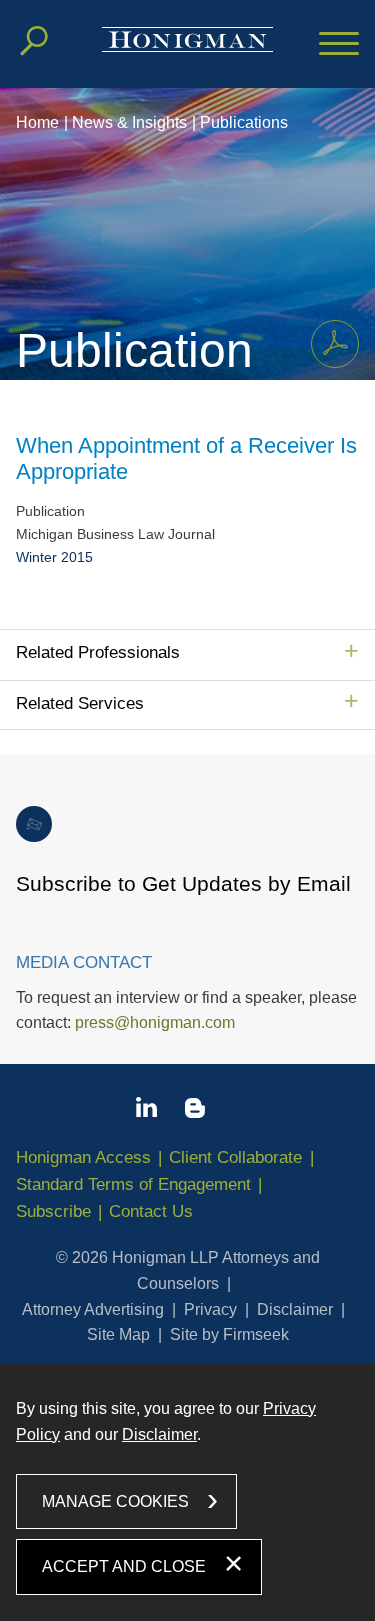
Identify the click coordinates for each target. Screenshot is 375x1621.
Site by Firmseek (229, 1334)
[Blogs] (195, 1112)
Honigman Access (83, 1157)
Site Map (118, 1334)
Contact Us (151, 1211)
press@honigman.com (155, 1022)
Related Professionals (98, 652)
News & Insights (129, 122)
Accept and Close (124, 1566)
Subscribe (53, 1211)
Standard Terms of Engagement (133, 1184)
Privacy (210, 1309)
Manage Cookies (115, 1501)
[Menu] (339, 45)
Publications (244, 122)
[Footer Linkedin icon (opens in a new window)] (146, 1111)
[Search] (34, 41)
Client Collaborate (235, 1157)
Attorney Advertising (93, 1309)
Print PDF (335, 344)
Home (37, 122)
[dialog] (187, 1492)
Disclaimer (295, 1309)
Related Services (80, 703)
